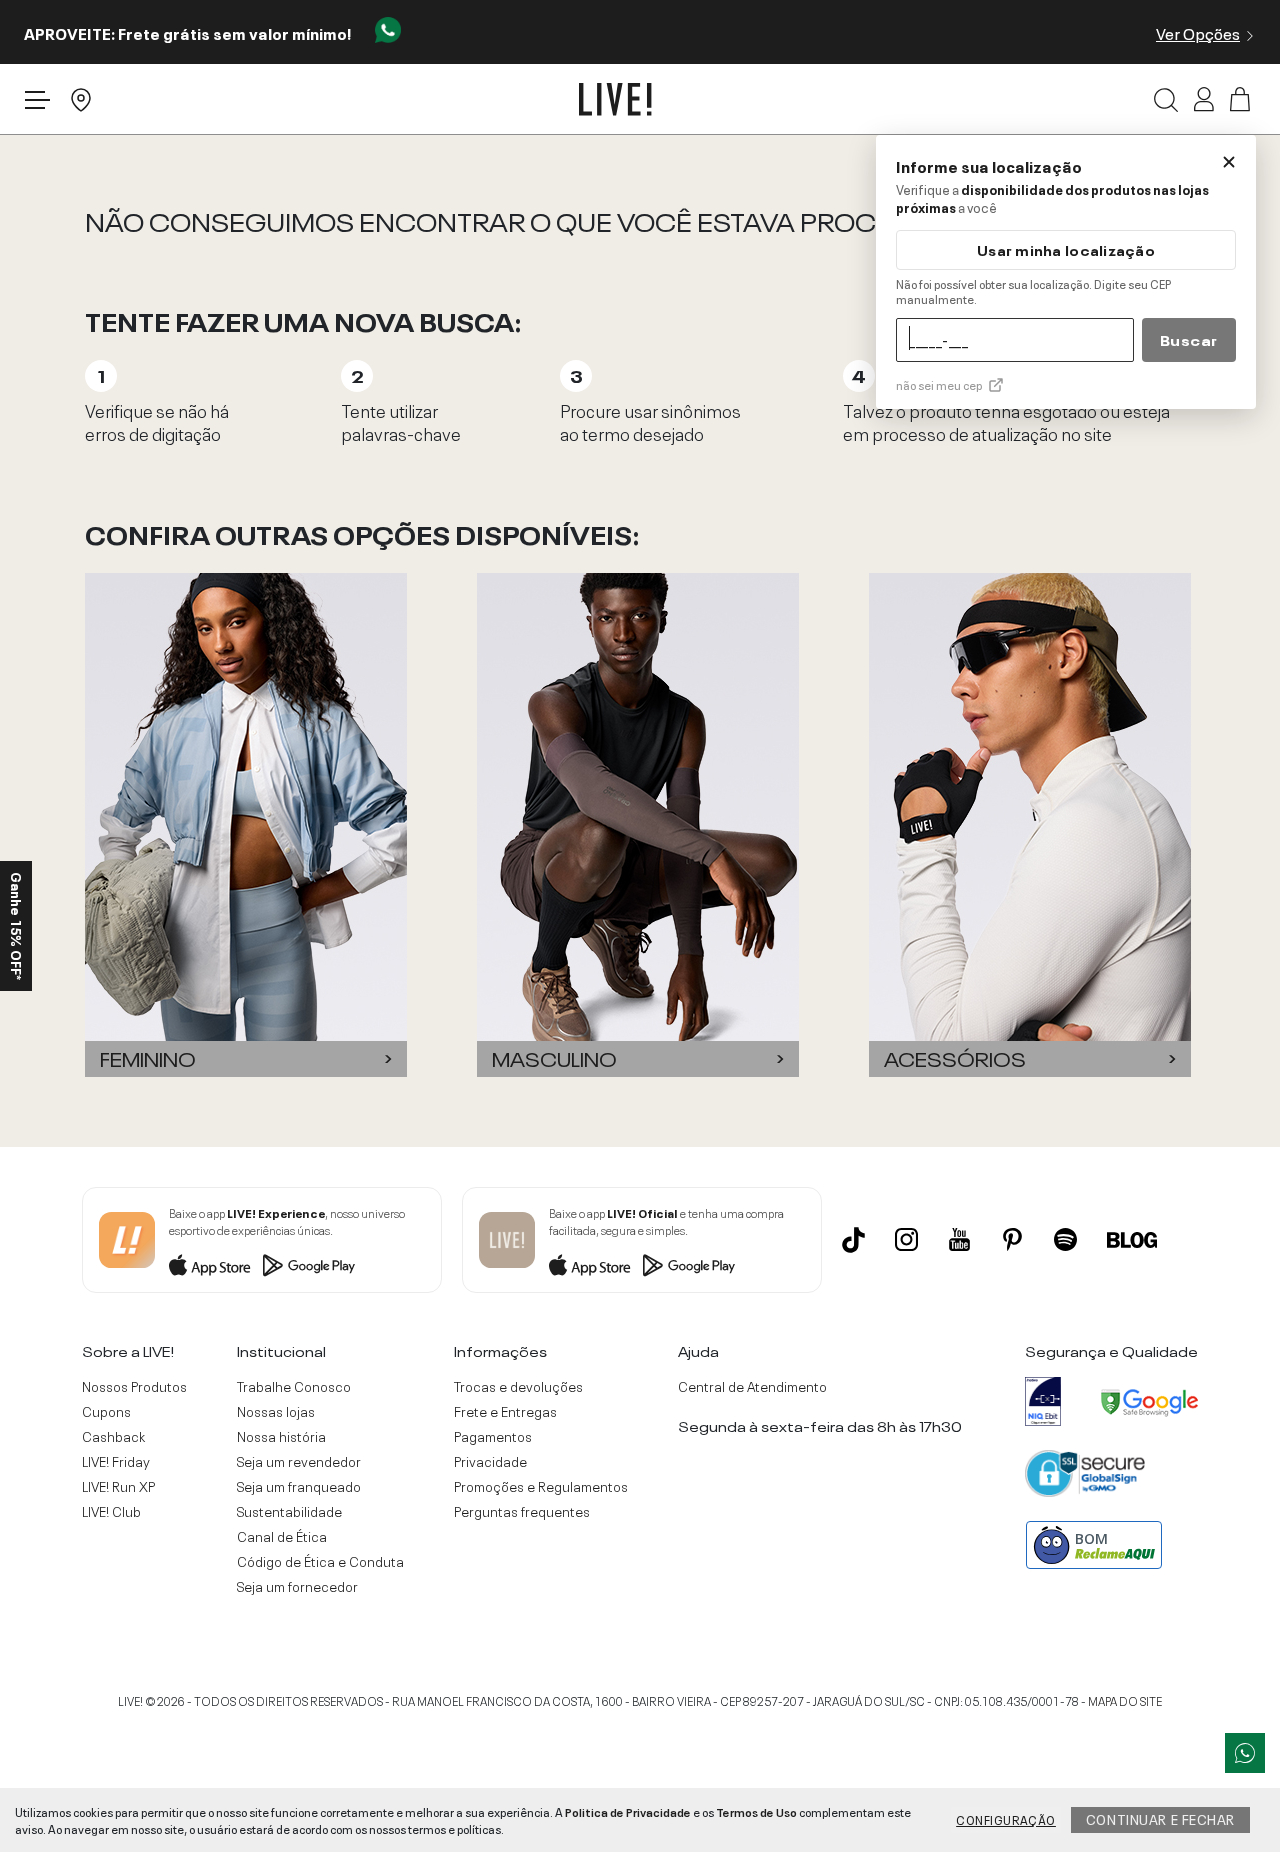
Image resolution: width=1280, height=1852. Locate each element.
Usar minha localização (1066, 249)
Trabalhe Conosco (294, 1386)
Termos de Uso (756, 1811)
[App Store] (210, 1265)
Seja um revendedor (299, 1461)
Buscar (1189, 339)
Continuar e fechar (1160, 1818)
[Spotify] (1065, 1239)
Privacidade (490, 1461)
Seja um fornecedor (297, 1586)
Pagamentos (493, 1436)
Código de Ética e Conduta (320, 1561)
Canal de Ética (282, 1536)
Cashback (113, 1436)
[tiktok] (853, 1240)
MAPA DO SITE (1125, 1700)
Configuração (1006, 1819)
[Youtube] (959, 1239)
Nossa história (281, 1436)
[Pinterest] (1012, 1239)
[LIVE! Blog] (1132, 1240)
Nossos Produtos (134, 1386)
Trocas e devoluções (518, 1386)
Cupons (106, 1411)
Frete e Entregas (505, 1411)
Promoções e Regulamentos (541, 1486)
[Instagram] (906, 1239)
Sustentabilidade (289, 1511)
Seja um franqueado (299, 1486)
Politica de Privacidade (628, 1811)
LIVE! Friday (116, 1461)
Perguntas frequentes (522, 1511)
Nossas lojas (276, 1411)
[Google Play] (309, 1265)
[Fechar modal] (1229, 162)
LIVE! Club (111, 1511)
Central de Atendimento (752, 1386)
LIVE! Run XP (118, 1486)
